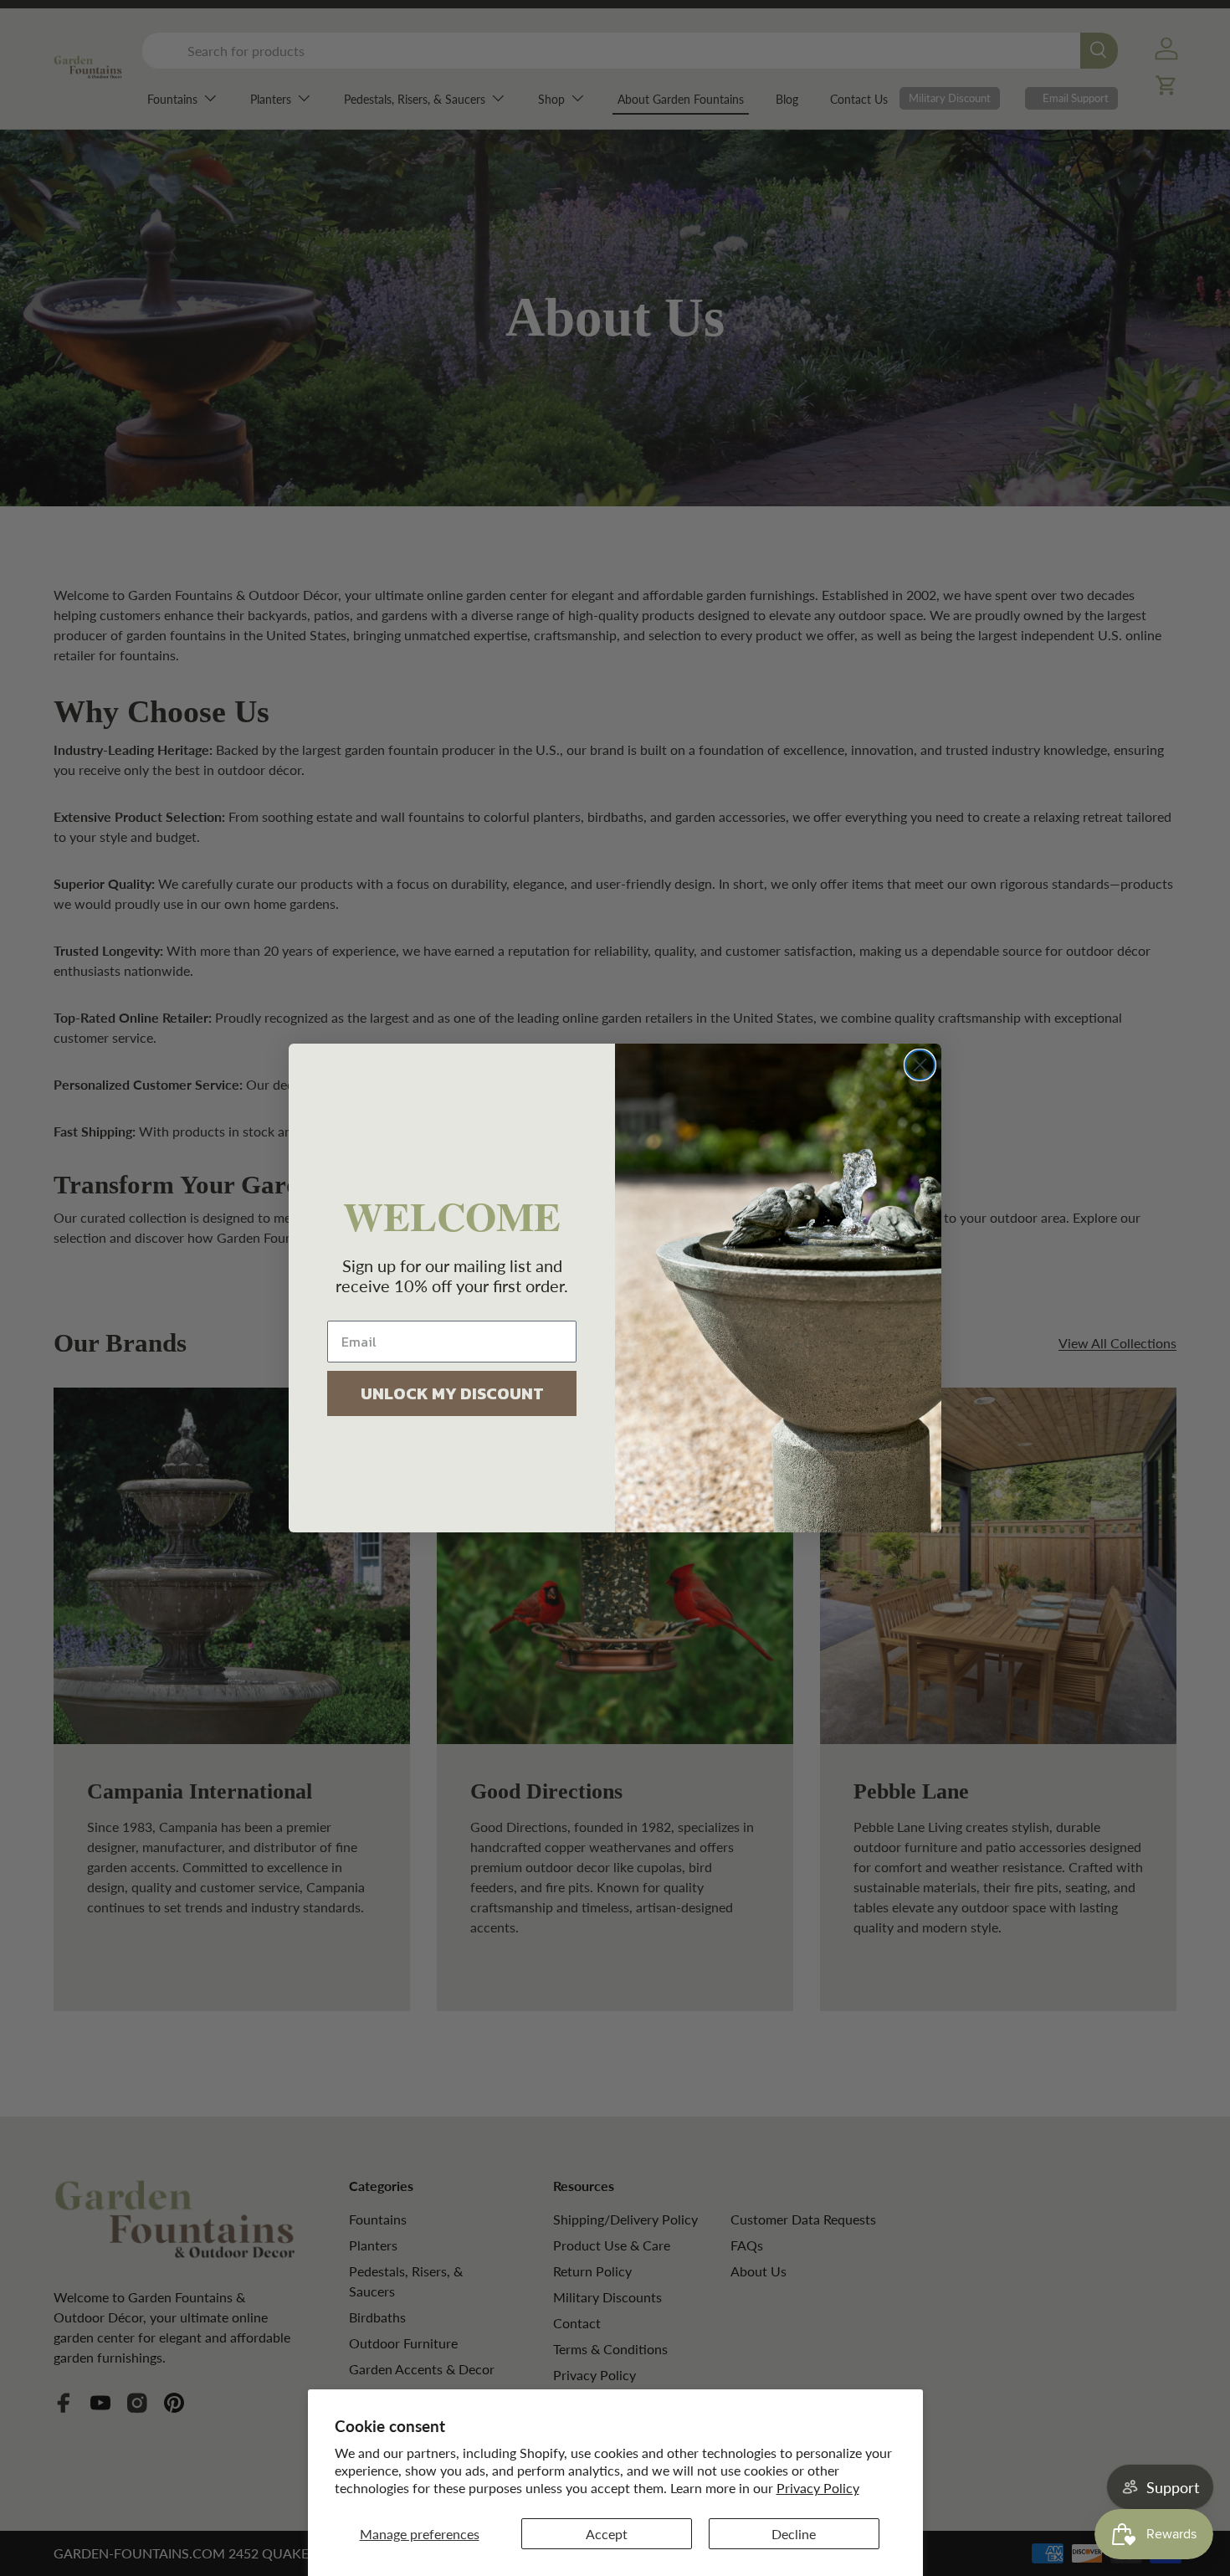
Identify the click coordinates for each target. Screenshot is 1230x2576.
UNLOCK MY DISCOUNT (452, 1393)
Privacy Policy (818, 2488)
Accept (607, 2534)
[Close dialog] (920, 1065)
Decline (794, 2534)
